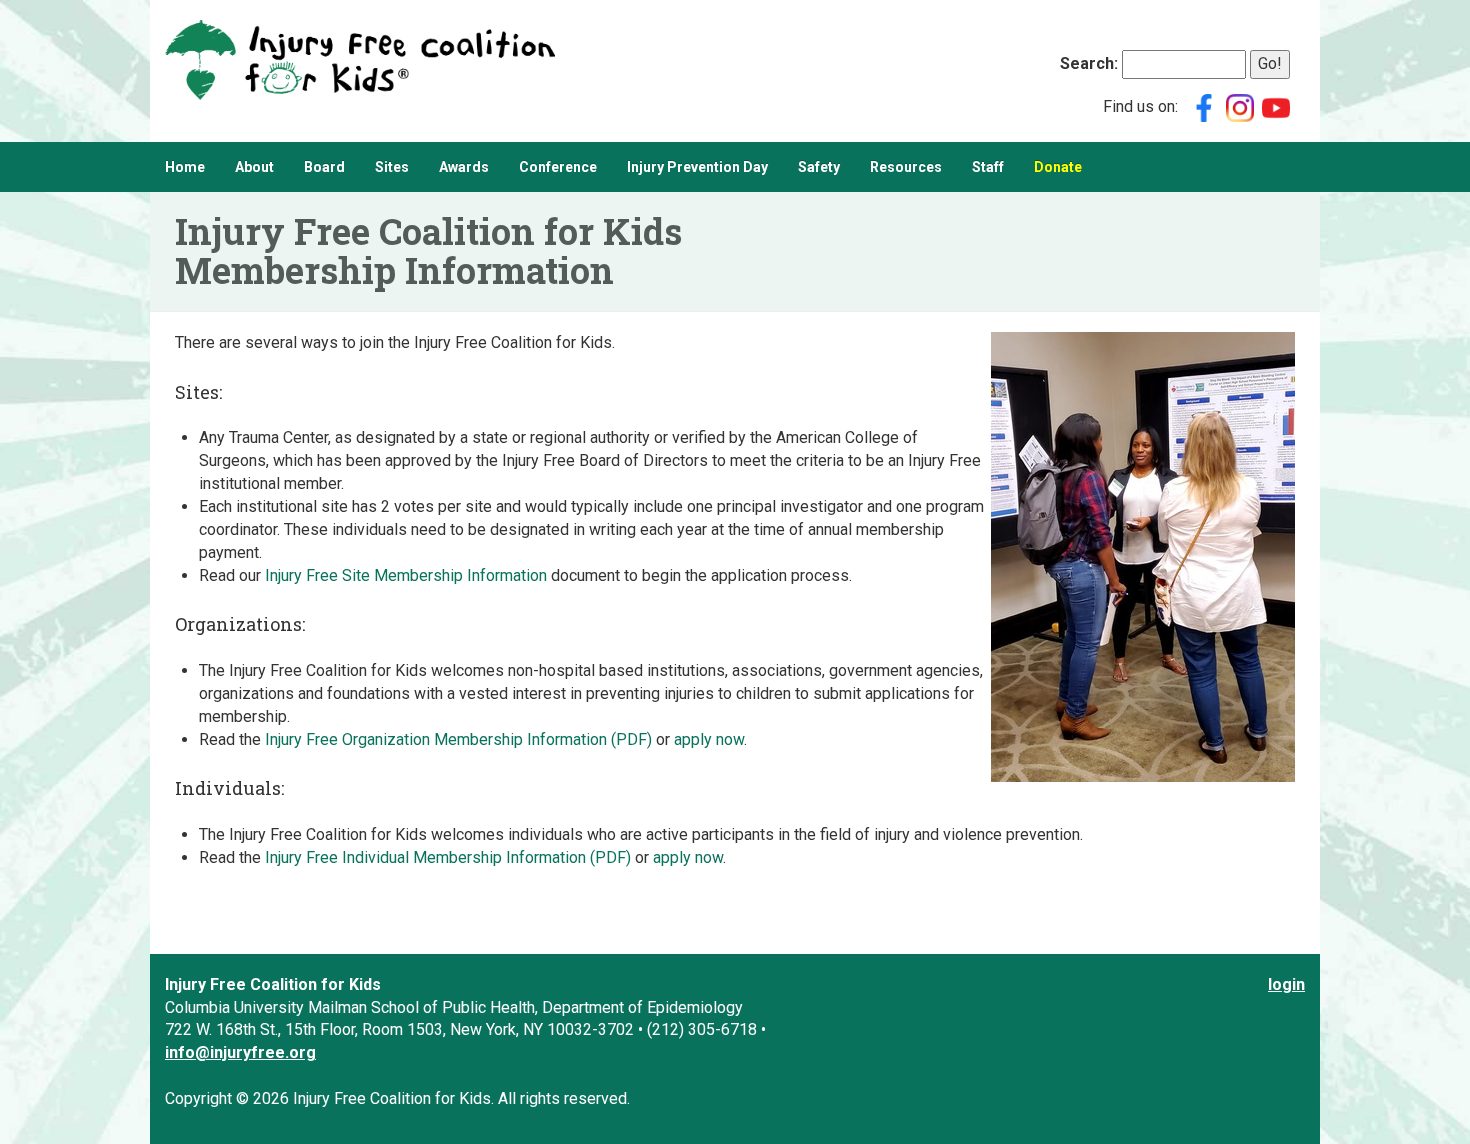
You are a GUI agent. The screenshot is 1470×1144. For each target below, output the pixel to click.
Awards (464, 167)
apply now (709, 739)
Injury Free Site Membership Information (406, 575)
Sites (392, 167)
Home (185, 167)
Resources (906, 167)
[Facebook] (1204, 106)
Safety (819, 167)
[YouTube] (1276, 106)
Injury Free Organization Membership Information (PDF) (458, 739)
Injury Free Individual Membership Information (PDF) (448, 857)
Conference (558, 167)
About (254, 167)
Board (324, 167)
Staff (988, 167)
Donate (1058, 167)
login (1286, 984)
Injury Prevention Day (697, 167)
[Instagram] (1240, 106)
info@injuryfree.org (240, 1052)
